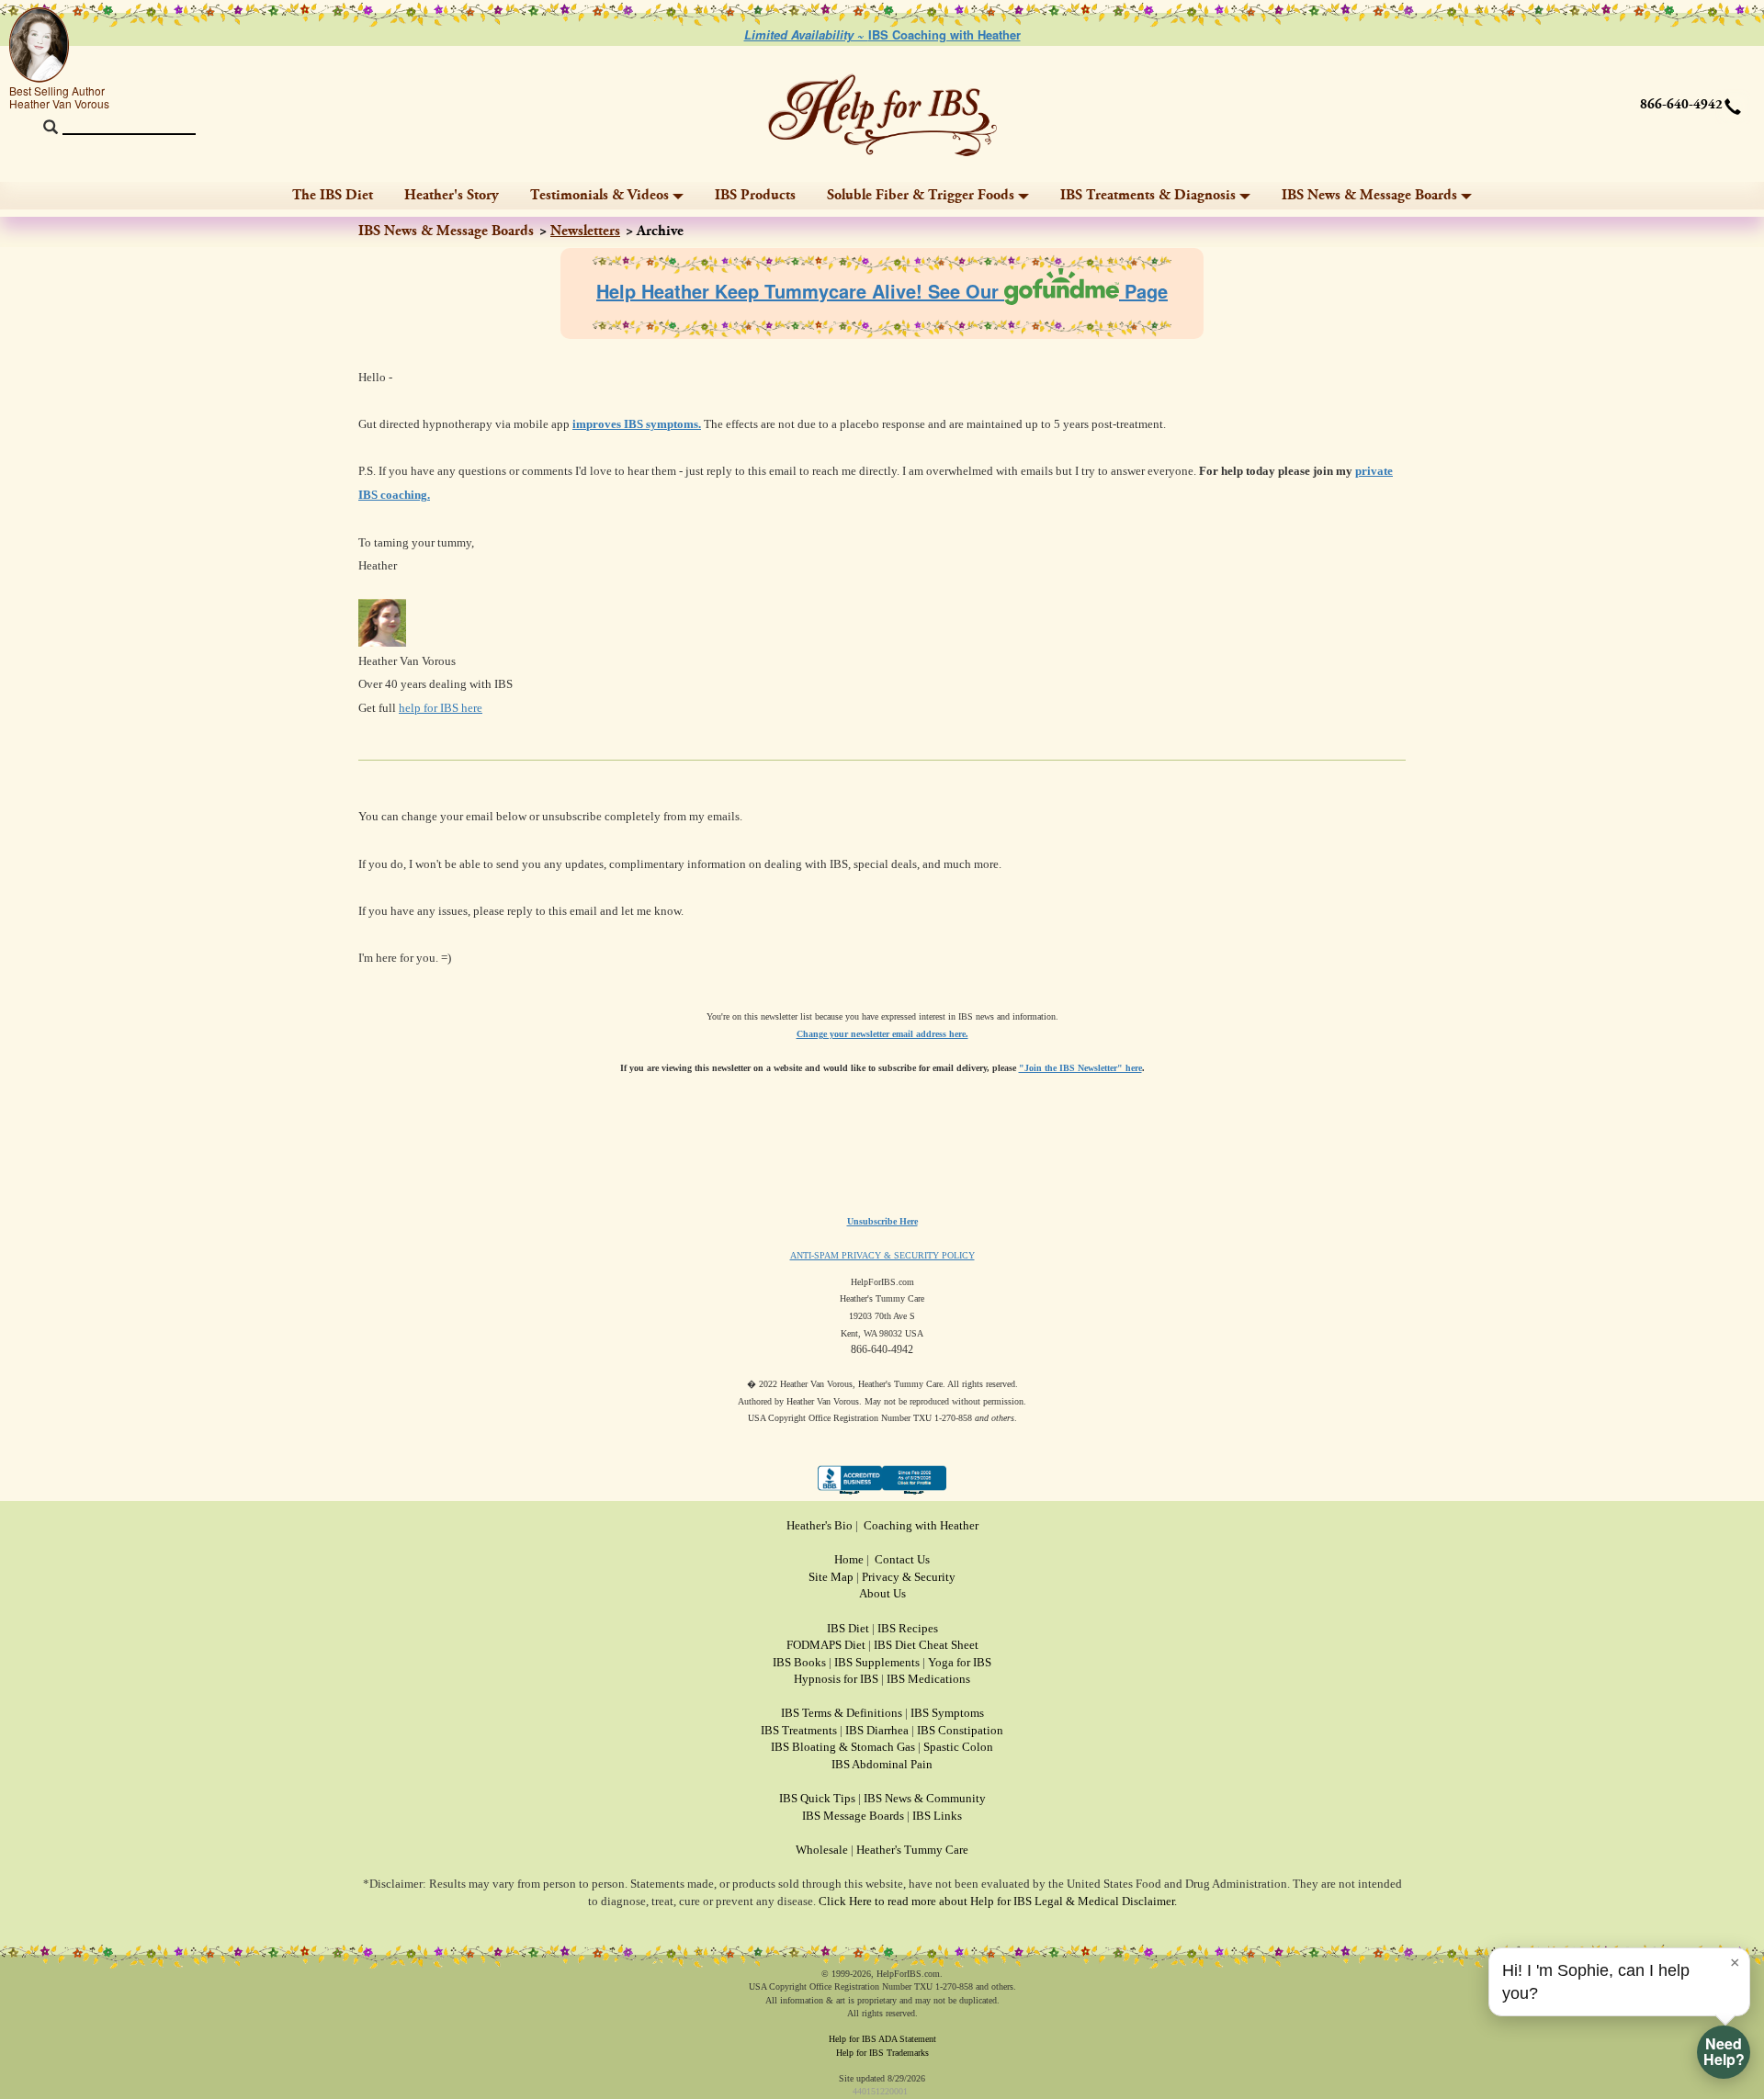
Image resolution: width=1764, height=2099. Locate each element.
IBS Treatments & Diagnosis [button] (1148, 195)
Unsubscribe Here (882, 1221)
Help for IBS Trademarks (882, 2053)
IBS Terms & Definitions (842, 1713)
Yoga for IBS (960, 1662)
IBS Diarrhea (877, 1730)
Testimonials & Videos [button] (599, 195)
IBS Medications (928, 1679)
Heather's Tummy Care (912, 1850)
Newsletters (585, 231)
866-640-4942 (1681, 105)
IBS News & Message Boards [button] (1369, 195)
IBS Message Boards (853, 1816)
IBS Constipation (960, 1730)
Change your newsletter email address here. (882, 1034)
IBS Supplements (877, 1662)
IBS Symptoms (947, 1713)
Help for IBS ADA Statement (882, 2039)
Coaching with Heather (921, 1525)
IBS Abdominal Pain (882, 1764)
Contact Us (902, 1559)
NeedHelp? (1724, 2051)
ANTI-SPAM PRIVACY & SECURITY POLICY (882, 1255)
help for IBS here (441, 708)
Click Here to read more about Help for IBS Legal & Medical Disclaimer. (998, 1901)
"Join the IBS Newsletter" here (1080, 1068)
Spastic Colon (958, 1747)
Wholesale (822, 1850)
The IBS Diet (333, 195)
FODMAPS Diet (826, 1645)
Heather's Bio (820, 1525)
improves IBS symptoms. (637, 424)
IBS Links (937, 1816)
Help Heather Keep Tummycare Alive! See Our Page (882, 291)
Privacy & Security (909, 1577)
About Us (882, 1593)
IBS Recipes (908, 1628)
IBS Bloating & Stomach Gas (843, 1747)
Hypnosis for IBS (836, 1679)
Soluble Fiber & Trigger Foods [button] (921, 195)
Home (849, 1559)
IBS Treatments (799, 1730)
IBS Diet (848, 1628)
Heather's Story (452, 195)
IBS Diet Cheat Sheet (926, 1645)
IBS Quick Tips (817, 1798)
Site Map (831, 1577)
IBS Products (755, 195)
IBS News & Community (925, 1798)
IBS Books (799, 1662)
